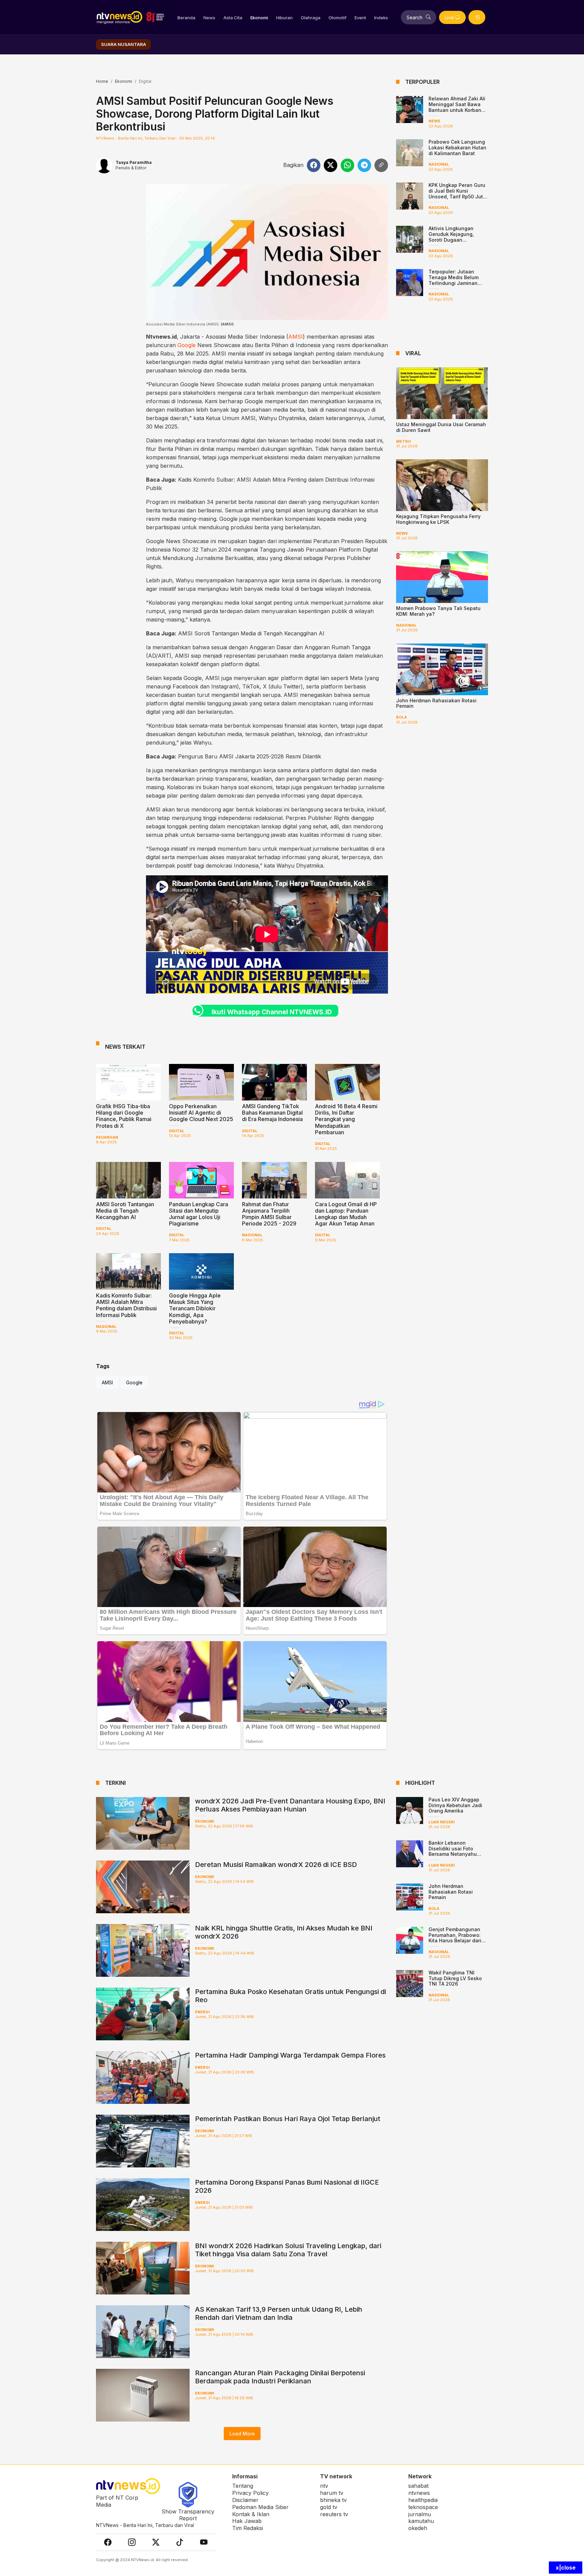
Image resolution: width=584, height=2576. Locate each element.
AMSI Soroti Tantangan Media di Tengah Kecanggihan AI (251, 633)
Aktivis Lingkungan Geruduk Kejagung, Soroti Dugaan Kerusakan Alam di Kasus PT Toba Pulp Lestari (458, 240)
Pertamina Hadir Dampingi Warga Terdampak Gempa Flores (290, 2055)
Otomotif (337, 18)
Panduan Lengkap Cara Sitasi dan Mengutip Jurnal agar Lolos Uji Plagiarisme (199, 1214)
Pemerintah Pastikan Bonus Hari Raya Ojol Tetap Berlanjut (288, 2119)
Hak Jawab (247, 2521)
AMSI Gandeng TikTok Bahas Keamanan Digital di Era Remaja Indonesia (272, 1113)
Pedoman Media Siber (260, 2507)
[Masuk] (477, 17)
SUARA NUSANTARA (124, 44)
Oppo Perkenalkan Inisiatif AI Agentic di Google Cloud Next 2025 (201, 1113)
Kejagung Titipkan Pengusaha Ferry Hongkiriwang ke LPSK (438, 519)
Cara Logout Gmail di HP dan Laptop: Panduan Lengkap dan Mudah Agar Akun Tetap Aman (346, 1214)
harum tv (332, 2493)
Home (102, 81)
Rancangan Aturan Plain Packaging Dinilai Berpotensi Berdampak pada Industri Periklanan (280, 2377)
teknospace (423, 2507)
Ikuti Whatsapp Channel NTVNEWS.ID (272, 1012)
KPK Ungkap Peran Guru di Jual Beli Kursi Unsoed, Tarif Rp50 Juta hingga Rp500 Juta (457, 193)
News (209, 18)
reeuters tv (334, 2514)
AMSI (296, 337)
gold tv (329, 2507)
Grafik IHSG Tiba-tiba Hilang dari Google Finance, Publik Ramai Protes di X (124, 1116)
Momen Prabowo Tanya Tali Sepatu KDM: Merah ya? (438, 611)
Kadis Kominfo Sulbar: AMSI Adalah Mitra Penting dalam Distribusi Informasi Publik (126, 1305)
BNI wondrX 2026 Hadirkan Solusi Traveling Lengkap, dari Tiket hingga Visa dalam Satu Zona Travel (288, 2250)
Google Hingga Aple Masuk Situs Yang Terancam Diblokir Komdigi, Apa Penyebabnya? (195, 1308)
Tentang (243, 2486)
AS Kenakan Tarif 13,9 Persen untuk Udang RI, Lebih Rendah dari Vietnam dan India (279, 2313)
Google (187, 345)
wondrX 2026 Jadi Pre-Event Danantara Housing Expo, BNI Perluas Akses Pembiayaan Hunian (290, 1805)
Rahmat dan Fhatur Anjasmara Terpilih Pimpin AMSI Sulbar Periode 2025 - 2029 (269, 1214)
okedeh (418, 2528)
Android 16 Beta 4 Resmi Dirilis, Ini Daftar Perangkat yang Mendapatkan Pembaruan (346, 1119)
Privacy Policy (250, 2493)
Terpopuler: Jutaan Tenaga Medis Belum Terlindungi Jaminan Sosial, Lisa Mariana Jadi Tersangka (454, 283)
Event (360, 18)
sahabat (418, 2486)
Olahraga (311, 18)
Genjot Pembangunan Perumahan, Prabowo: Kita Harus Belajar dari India (455, 1938)
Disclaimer (245, 2500)
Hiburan (284, 18)
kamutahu (421, 2521)
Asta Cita (233, 18)
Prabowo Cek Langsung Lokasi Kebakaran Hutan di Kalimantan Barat (457, 148)
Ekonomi (259, 18)
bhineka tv (333, 2500)
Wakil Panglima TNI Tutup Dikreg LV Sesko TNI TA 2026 (455, 1978)
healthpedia (423, 2500)
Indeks (381, 18)
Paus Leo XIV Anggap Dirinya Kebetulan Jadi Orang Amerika (455, 1805)
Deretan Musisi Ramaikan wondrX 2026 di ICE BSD (276, 1865)
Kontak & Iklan (251, 2514)
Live (449, 17)
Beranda (186, 18)
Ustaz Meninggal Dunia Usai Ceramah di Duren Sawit (441, 427)
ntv (324, 2486)
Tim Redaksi (248, 2528)
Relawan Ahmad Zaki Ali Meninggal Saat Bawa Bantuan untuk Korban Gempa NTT (457, 107)
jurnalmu (420, 2514)
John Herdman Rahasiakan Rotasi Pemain (436, 703)
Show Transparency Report (188, 2515)
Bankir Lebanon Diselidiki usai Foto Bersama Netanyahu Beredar (453, 1851)
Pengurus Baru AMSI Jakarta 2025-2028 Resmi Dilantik (250, 756)
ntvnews (419, 2493)
